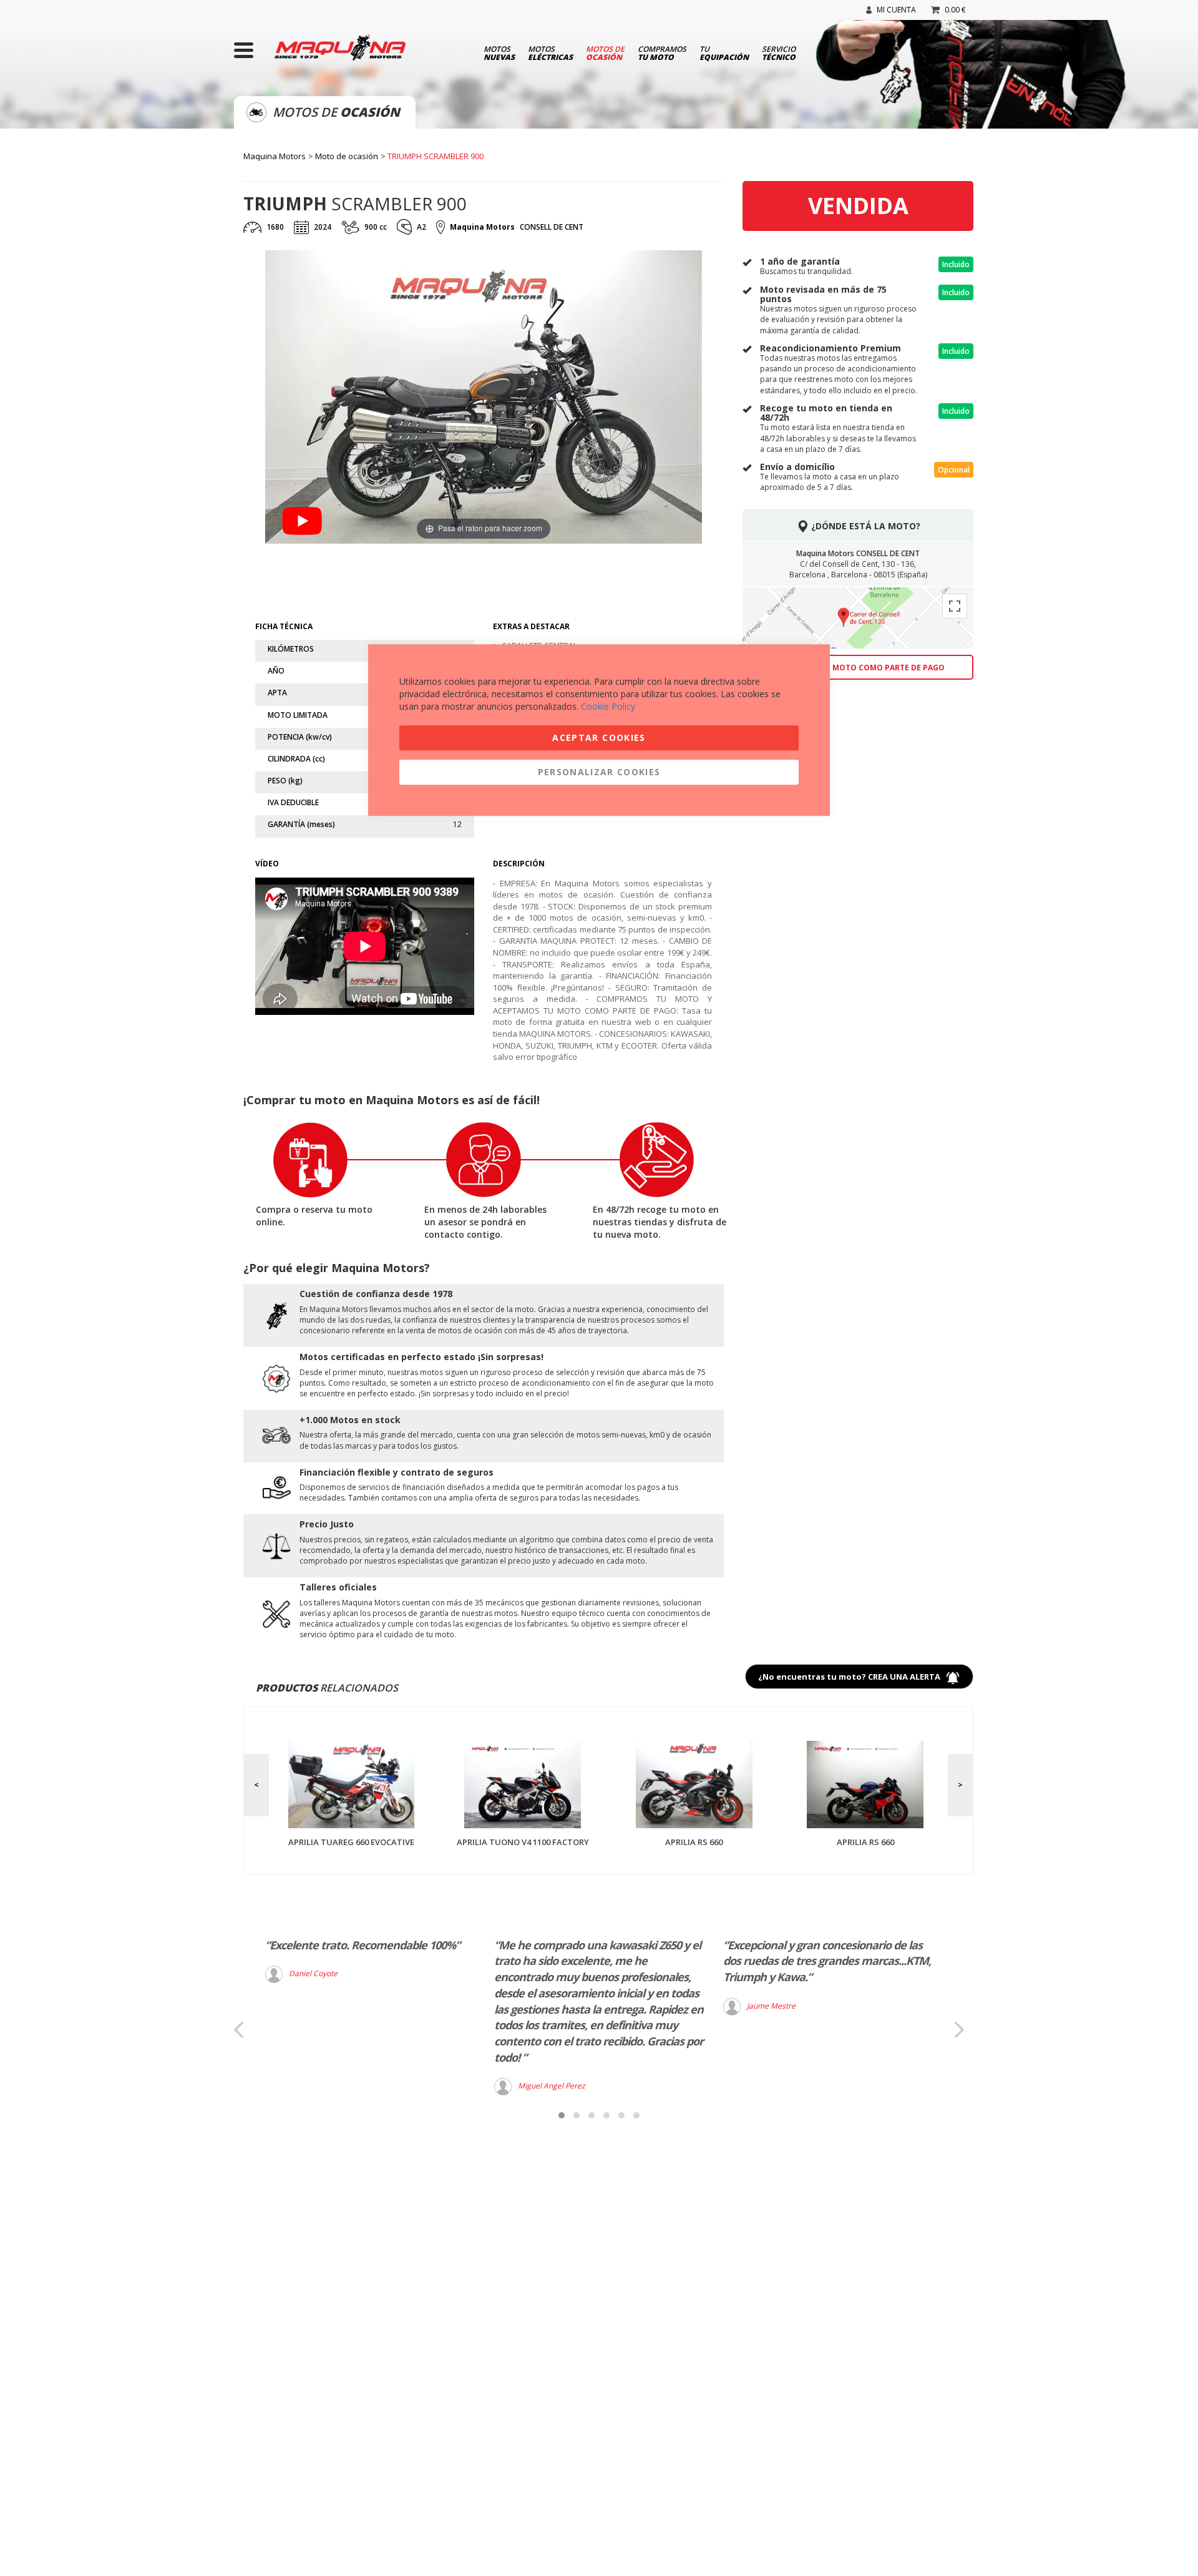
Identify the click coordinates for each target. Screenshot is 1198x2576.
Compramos (662, 52)
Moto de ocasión (347, 156)
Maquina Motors (275, 156)
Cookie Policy (608, 706)
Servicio (779, 52)
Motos (499, 52)
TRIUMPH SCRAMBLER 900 (436, 156)
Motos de (605, 52)
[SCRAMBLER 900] (369, 577)
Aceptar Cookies (599, 737)
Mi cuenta (896, 10)
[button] (562, 2115)
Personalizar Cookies (599, 772)
